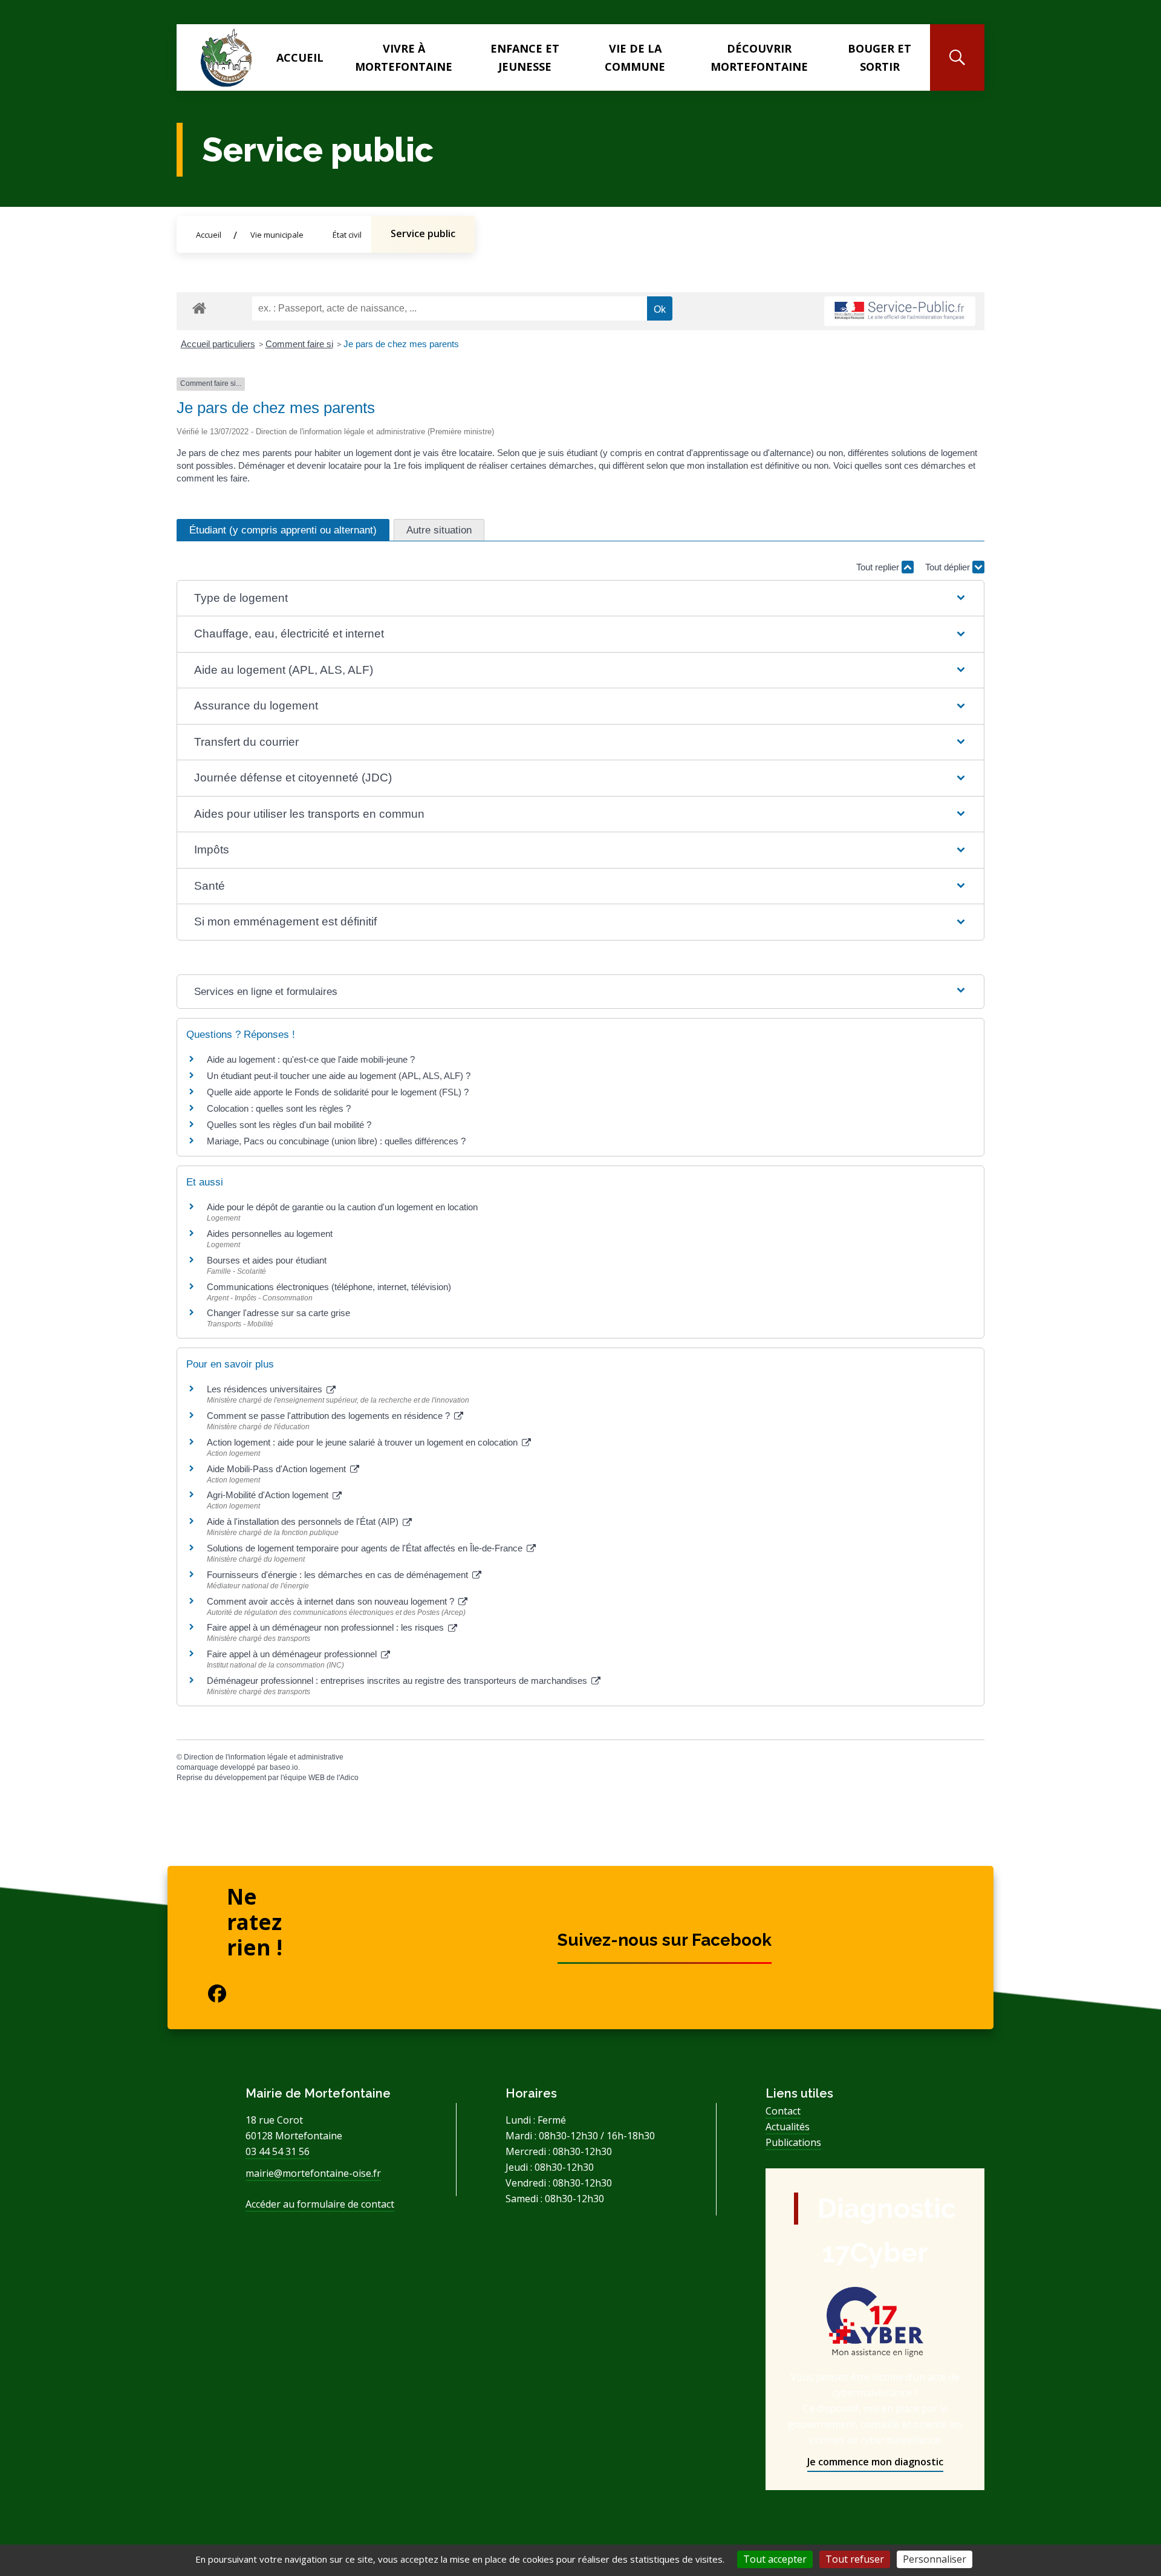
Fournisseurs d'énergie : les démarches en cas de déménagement (339, 1575)
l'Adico (348, 1778)
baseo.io (284, 1767)
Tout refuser (855, 2559)
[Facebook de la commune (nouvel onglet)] (207, 1994)
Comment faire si (299, 344)
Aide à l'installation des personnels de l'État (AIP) (304, 1521)
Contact (783, 2111)
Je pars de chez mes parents (401, 344)
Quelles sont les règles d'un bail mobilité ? (289, 1125)
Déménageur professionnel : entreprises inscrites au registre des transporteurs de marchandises (398, 1681)
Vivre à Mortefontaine (404, 57)
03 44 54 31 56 (278, 2151)
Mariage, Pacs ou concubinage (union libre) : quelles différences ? (336, 1141)
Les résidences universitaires (266, 1389)
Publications (793, 2142)
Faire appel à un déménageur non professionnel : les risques (327, 1627)
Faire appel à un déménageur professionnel (293, 1654)
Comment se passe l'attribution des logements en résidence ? (330, 1416)
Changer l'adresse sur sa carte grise (278, 1313)
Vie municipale (277, 235)
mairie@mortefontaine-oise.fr (313, 2173)
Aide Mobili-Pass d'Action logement (278, 1469)
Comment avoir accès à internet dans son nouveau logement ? (332, 1601)
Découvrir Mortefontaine (759, 57)
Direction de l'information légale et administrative (264, 1757)
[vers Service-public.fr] (900, 311)
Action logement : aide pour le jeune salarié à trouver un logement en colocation (363, 1442)
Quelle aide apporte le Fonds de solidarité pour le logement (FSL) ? (338, 1092)
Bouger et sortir (880, 57)
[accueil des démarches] (199, 306)
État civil (347, 235)
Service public (423, 233)
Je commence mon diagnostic (875, 2462)
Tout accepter (775, 2559)
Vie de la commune (635, 57)
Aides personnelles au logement (270, 1234)
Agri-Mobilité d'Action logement (269, 1495)
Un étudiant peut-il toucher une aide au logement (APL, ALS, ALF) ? (339, 1076)
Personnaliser (935, 2559)
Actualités (788, 2127)
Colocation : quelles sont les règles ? (279, 1108)
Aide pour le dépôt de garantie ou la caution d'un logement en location (342, 1207)
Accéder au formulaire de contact (320, 2204)
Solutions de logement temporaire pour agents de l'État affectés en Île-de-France (366, 1548)
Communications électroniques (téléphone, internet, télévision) (329, 1287)
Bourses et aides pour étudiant (267, 1260)
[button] (580, 598)
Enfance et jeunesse (525, 57)
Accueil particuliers (218, 344)
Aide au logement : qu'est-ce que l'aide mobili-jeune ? (311, 1059)
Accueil (300, 57)
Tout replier (879, 567)
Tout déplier (949, 567)
